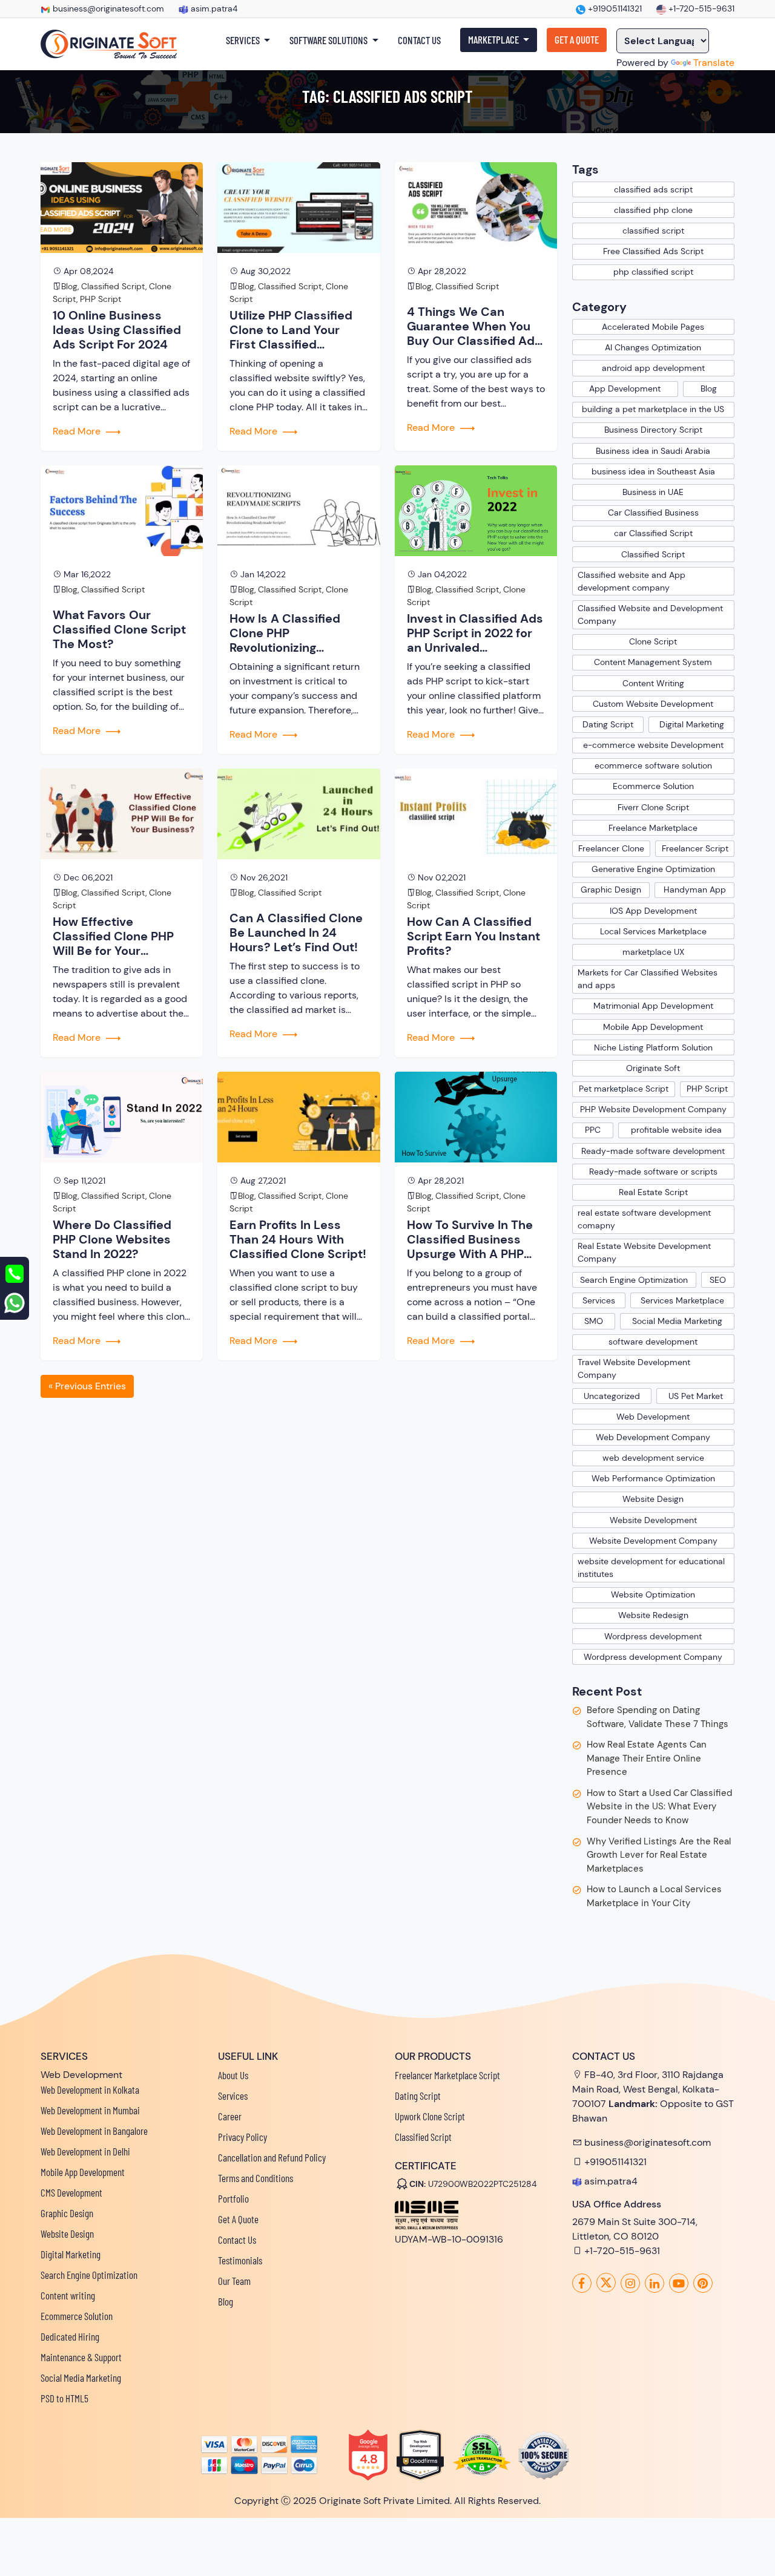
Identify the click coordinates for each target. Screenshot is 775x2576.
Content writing (68, 2295)
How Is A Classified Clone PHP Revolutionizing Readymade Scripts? (290, 633)
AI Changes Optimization (653, 347)
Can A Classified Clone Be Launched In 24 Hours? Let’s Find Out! (296, 932)
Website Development (653, 1520)
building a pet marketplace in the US (653, 409)
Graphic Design (611, 890)
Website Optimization (653, 1594)
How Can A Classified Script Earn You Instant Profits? (473, 936)
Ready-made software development (653, 1151)
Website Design (653, 1499)
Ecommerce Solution (653, 786)
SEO (718, 1280)
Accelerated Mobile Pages (653, 327)
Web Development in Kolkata (90, 2089)
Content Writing (653, 683)
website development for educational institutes (651, 1568)
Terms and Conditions (256, 2178)
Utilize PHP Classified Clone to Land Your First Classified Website (291, 330)
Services (599, 1300)
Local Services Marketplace (653, 931)
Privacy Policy (242, 2137)
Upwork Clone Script (430, 2116)
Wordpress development (653, 1636)
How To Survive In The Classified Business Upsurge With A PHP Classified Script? (470, 1239)
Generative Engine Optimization (653, 869)
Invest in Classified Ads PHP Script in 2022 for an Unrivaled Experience (475, 633)
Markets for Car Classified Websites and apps (648, 979)
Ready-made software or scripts (653, 1172)
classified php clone (653, 210)
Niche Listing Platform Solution (653, 1047)
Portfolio (233, 2198)
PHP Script (101, 299)
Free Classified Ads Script (653, 251)
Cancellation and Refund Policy (272, 2157)
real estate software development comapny (644, 1219)
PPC (593, 1130)
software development (653, 1342)
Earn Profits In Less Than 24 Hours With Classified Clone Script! (298, 1239)
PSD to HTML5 (64, 2398)
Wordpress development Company (653, 1657)
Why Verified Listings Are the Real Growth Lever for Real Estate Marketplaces (659, 1855)
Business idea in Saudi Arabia (653, 451)
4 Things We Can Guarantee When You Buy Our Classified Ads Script (474, 326)
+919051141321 (614, 8)
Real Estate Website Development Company (644, 1252)
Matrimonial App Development (653, 1006)
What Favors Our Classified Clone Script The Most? (119, 629)
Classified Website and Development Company (650, 615)
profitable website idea (676, 1130)
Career (230, 2116)
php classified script (653, 272)
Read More (78, 431)
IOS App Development (653, 911)
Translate (714, 63)
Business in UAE (653, 492)
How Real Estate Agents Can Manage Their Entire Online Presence (647, 1758)
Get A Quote (238, 2219)
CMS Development (71, 2192)
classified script (653, 231)
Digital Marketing (692, 724)
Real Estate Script (653, 1192)
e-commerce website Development (653, 745)
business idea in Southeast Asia (653, 471)
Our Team (234, 2281)
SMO (594, 1321)
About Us (233, 2075)
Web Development (653, 1417)
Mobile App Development (653, 1027)
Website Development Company (653, 1541)
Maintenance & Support (81, 2357)
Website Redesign (653, 1615)
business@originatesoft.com (108, 8)
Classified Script (113, 286)
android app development (653, 368)
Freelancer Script (695, 848)
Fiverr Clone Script (653, 807)
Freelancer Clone (611, 848)
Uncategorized (612, 1396)
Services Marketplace (682, 1300)
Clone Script (653, 641)
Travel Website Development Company (634, 1368)
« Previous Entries (87, 1386)
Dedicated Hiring (70, 2336)
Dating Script (608, 724)
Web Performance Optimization (653, 1478)
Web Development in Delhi (85, 2151)
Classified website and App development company (632, 581)
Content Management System (653, 662)
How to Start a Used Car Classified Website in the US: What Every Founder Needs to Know (659, 1807)
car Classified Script (653, 533)
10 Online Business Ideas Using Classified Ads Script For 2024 (117, 330)
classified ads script (653, 189)
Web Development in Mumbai (90, 2110)
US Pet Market (696, 1396)
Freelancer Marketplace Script (447, 2075)
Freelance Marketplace (653, 828)
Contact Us (237, 2240)
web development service (653, 1458)
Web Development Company (653, 1437)
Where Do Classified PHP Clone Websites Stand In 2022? (112, 1239)
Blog (69, 286)
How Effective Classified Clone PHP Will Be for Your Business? (113, 936)
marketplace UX (653, 952)
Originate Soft (653, 1068)
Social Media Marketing (677, 1321)
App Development (625, 388)
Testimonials (240, 2260)
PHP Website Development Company (653, 1109)
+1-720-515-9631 (700, 8)
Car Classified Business (653, 513)
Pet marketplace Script (624, 1089)
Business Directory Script (653, 430)
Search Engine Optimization (634, 1280)
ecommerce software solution (653, 765)
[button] (248, 41)
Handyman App (695, 890)
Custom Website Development (653, 704)
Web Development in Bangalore (94, 2131)
